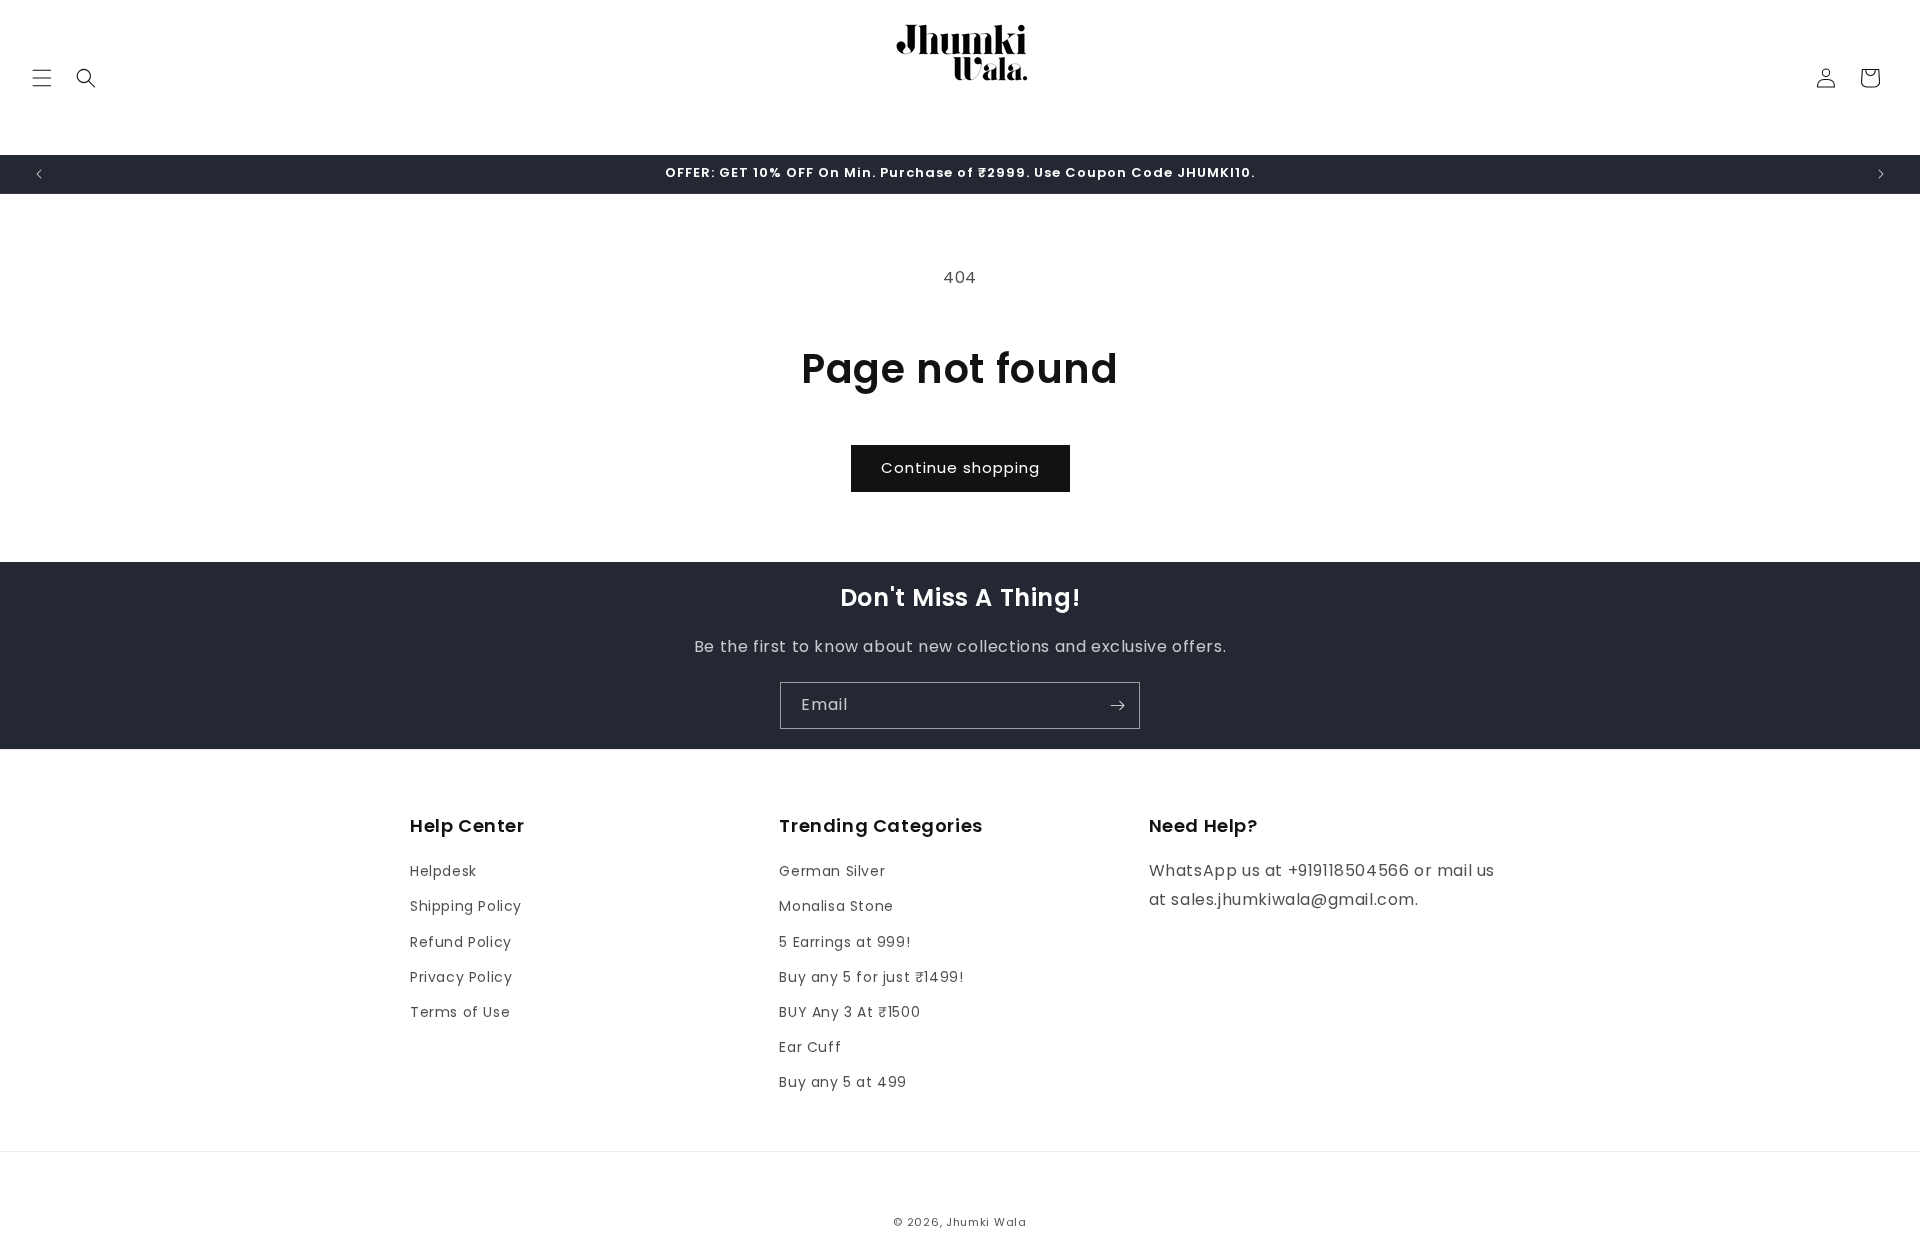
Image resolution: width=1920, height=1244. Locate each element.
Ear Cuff (810, 1047)
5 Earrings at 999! (844, 942)
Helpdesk (443, 871)
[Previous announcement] (39, 174)
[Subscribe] (1117, 705)
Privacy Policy (461, 977)
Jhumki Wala (986, 1222)
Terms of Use (460, 1012)
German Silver (832, 871)
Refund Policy (461, 942)
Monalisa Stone (836, 906)
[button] (42, 78)
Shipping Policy (466, 906)
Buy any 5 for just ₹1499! (871, 977)
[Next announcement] (1881, 174)
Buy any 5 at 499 (843, 1082)
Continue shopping (960, 467)
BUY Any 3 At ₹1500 (849, 1012)
